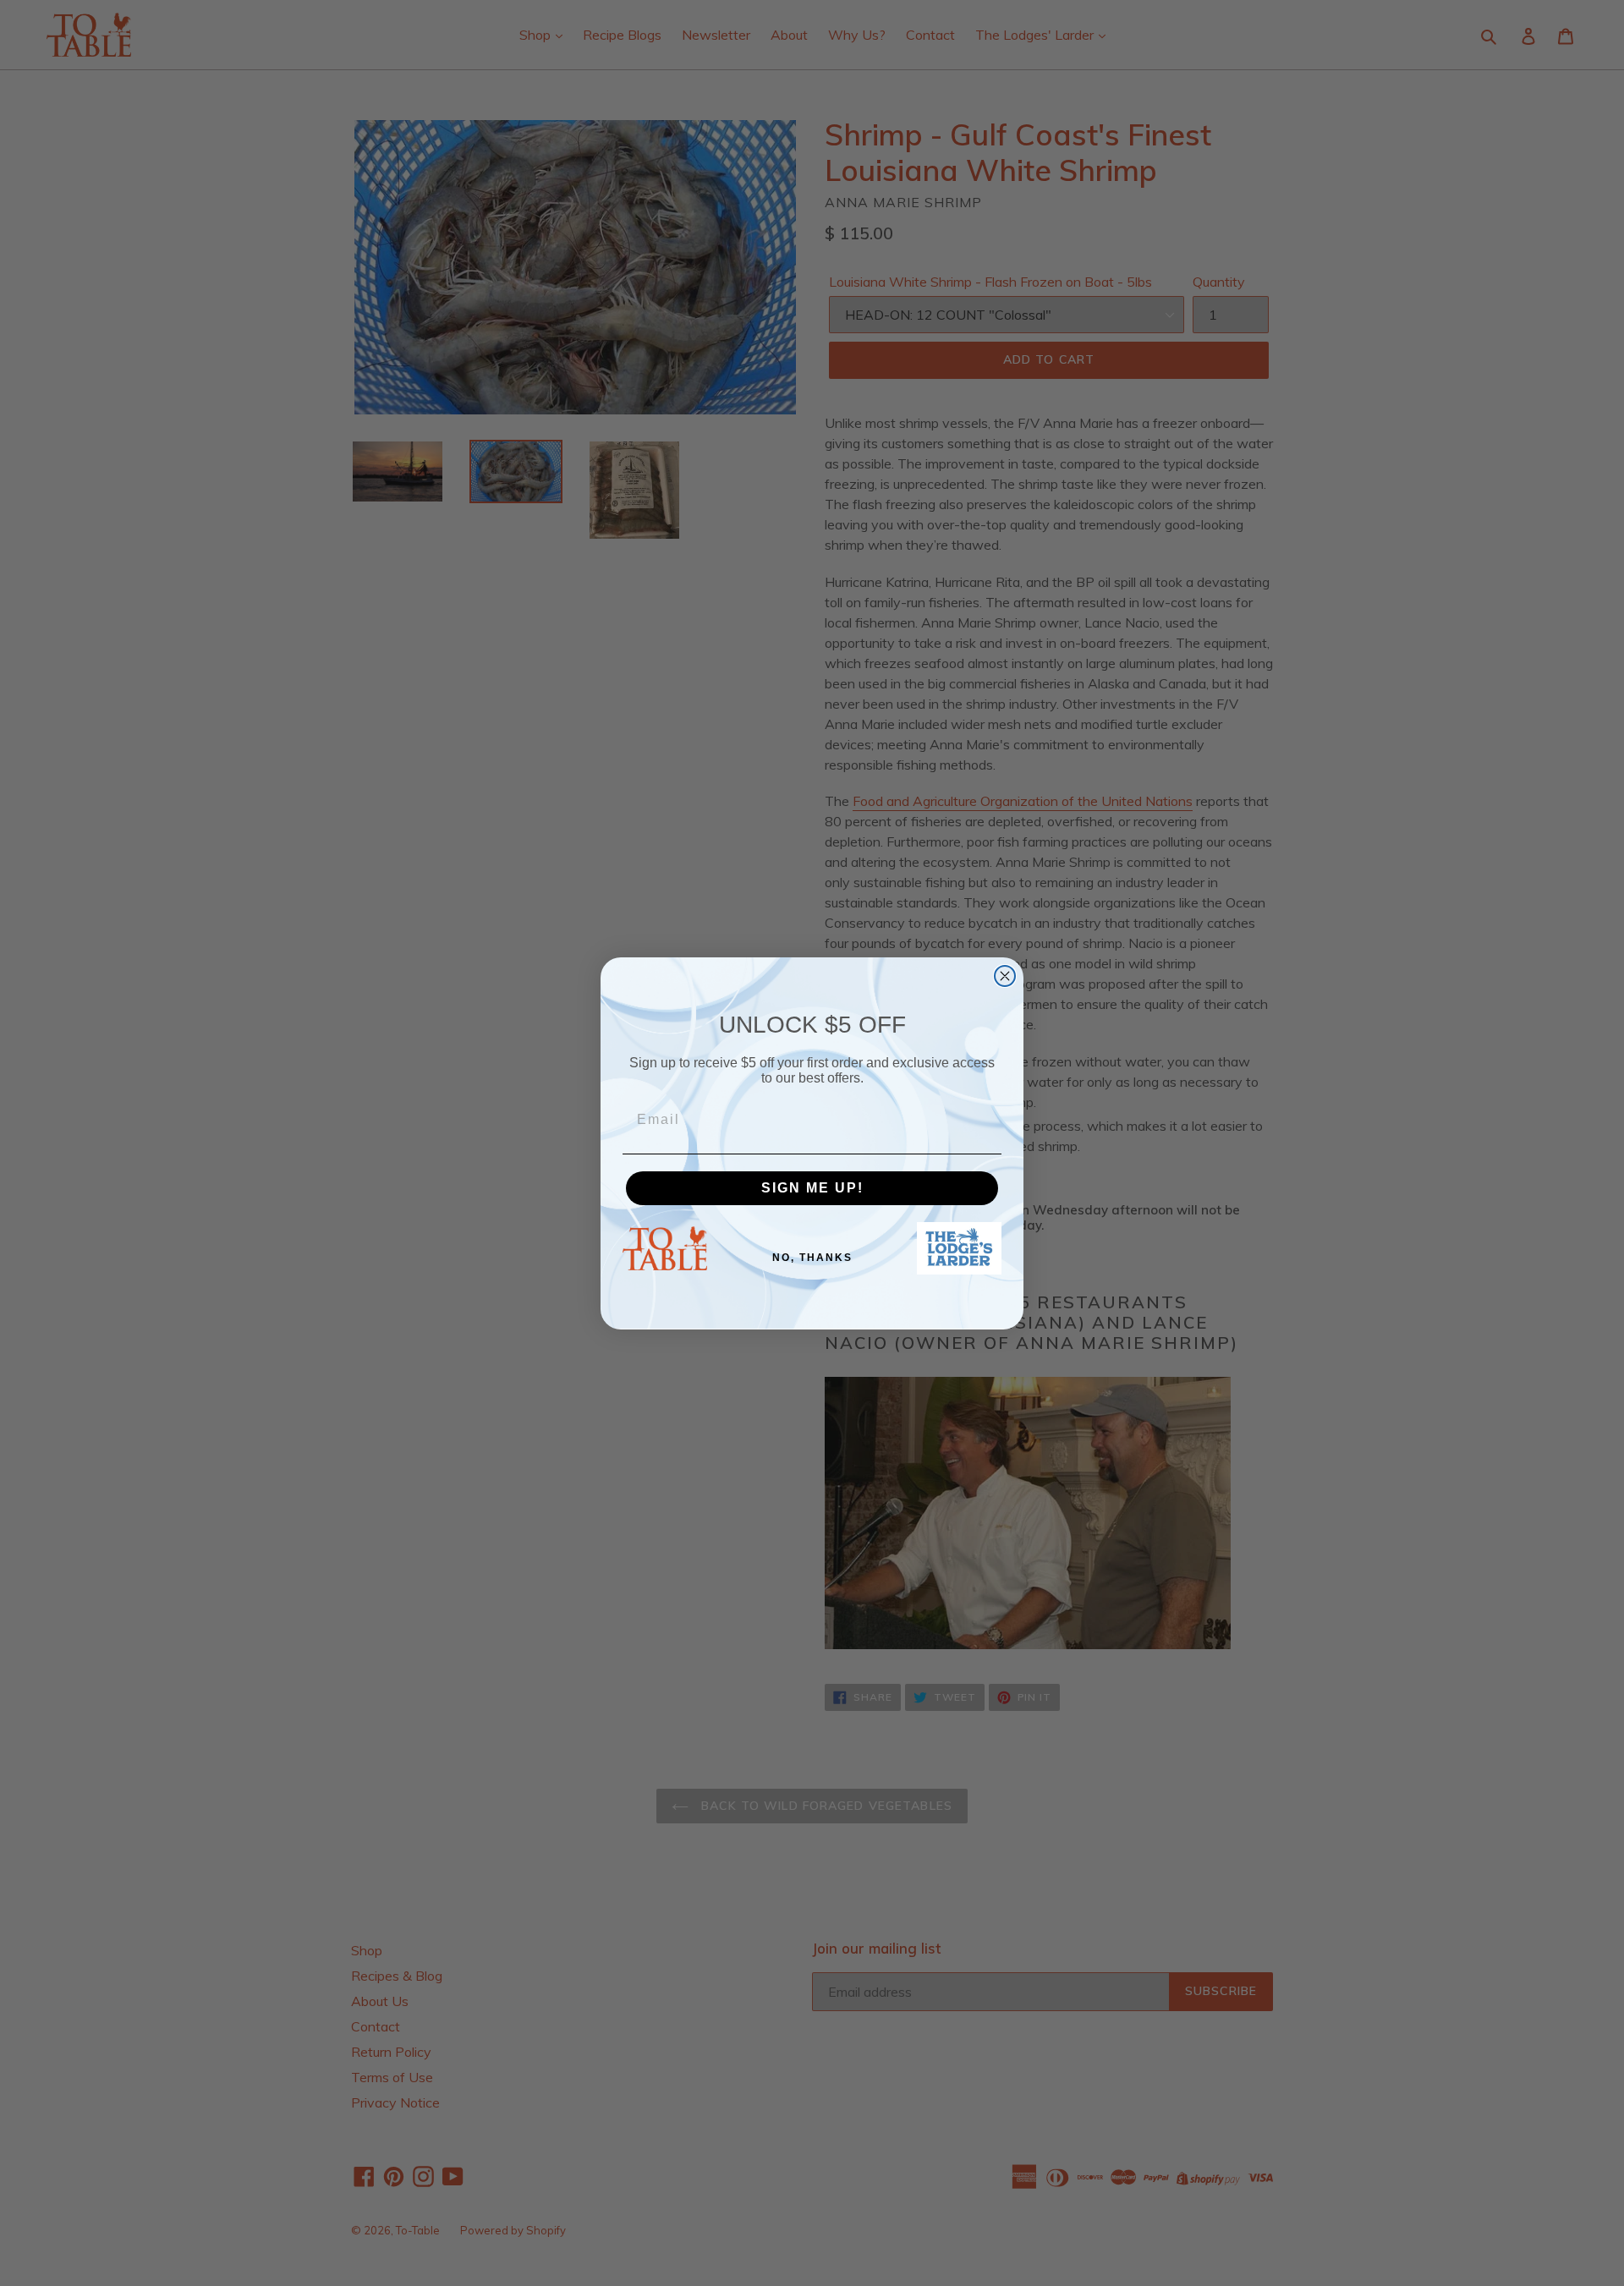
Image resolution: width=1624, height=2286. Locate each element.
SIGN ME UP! (812, 1188)
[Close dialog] (1005, 976)
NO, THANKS (812, 1258)
